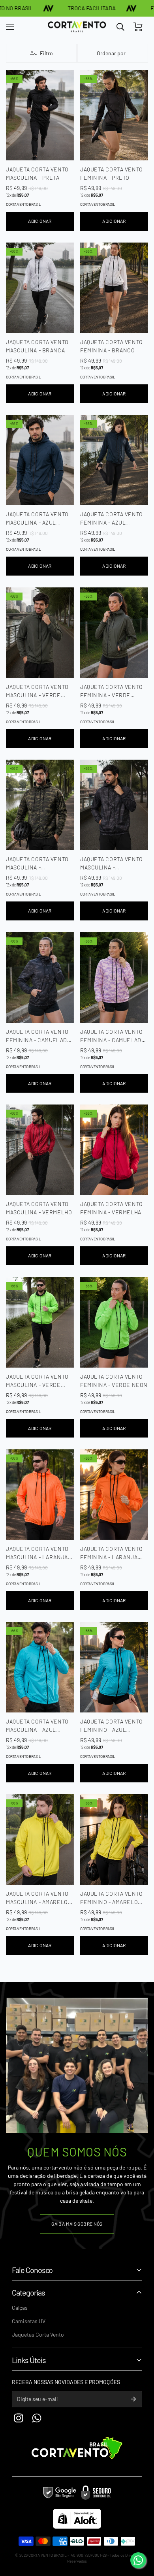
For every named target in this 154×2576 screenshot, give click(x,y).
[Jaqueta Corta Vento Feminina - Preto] (114, 115)
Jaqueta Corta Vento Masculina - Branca (37, 346)
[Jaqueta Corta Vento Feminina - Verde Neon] (114, 1322)
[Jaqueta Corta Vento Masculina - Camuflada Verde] (40, 805)
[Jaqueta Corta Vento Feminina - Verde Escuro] (114, 633)
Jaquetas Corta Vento (38, 2334)
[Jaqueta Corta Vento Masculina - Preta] (40, 115)
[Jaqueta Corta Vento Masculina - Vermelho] (40, 1150)
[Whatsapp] (37, 2418)
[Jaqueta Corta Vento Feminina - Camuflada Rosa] (114, 978)
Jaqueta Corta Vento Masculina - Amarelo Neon (37, 1898)
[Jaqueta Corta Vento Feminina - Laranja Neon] (114, 1495)
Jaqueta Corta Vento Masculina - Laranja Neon (37, 1553)
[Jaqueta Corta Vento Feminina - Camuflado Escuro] (40, 978)
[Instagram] (19, 2418)
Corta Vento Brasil (23, 204)
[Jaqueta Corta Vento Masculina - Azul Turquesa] (40, 1667)
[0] (138, 27)
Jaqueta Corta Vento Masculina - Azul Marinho (37, 519)
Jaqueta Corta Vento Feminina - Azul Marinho (112, 519)
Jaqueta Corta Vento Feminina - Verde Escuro (112, 691)
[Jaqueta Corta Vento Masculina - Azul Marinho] (40, 460)
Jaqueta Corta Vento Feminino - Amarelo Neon (112, 1898)
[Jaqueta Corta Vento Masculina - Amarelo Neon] (40, 1839)
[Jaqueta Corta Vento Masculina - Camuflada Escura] (114, 805)
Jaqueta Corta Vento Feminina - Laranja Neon (112, 1553)
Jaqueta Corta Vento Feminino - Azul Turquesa (112, 1726)
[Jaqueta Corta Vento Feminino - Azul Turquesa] (114, 1667)
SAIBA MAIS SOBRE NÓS (77, 2224)
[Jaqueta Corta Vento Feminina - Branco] (114, 288)
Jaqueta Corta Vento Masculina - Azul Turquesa (37, 1726)
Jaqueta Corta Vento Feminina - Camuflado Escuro (38, 1036)
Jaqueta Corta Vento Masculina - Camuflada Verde (37, 864)
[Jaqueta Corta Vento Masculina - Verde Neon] (40, 1322)
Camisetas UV (29, 2321)
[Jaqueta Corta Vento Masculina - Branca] (40, 288)
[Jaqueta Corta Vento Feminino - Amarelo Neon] (114, 1839)
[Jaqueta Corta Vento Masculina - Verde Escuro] (40, 633)
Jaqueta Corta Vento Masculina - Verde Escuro (37, 691)
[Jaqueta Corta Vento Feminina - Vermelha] (114, 1150)
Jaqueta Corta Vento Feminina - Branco (112, 346)
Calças (20, 2308)
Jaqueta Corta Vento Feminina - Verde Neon (114, 1381)
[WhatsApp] (138, 2560)
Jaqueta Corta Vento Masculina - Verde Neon (37, 1381)
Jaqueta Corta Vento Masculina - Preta (37, 173)
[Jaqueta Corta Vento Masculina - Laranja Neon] (40, 1495)
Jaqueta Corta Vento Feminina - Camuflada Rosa (112, 1036)
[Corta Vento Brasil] (77, 27)
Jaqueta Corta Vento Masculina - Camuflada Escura (112, 864)
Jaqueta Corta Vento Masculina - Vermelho (39, 1208)
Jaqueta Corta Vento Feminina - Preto (112, 173)
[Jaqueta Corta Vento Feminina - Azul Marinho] (114, 460)
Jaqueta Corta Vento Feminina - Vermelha (112, 1208)
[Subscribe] (133, 2399)
